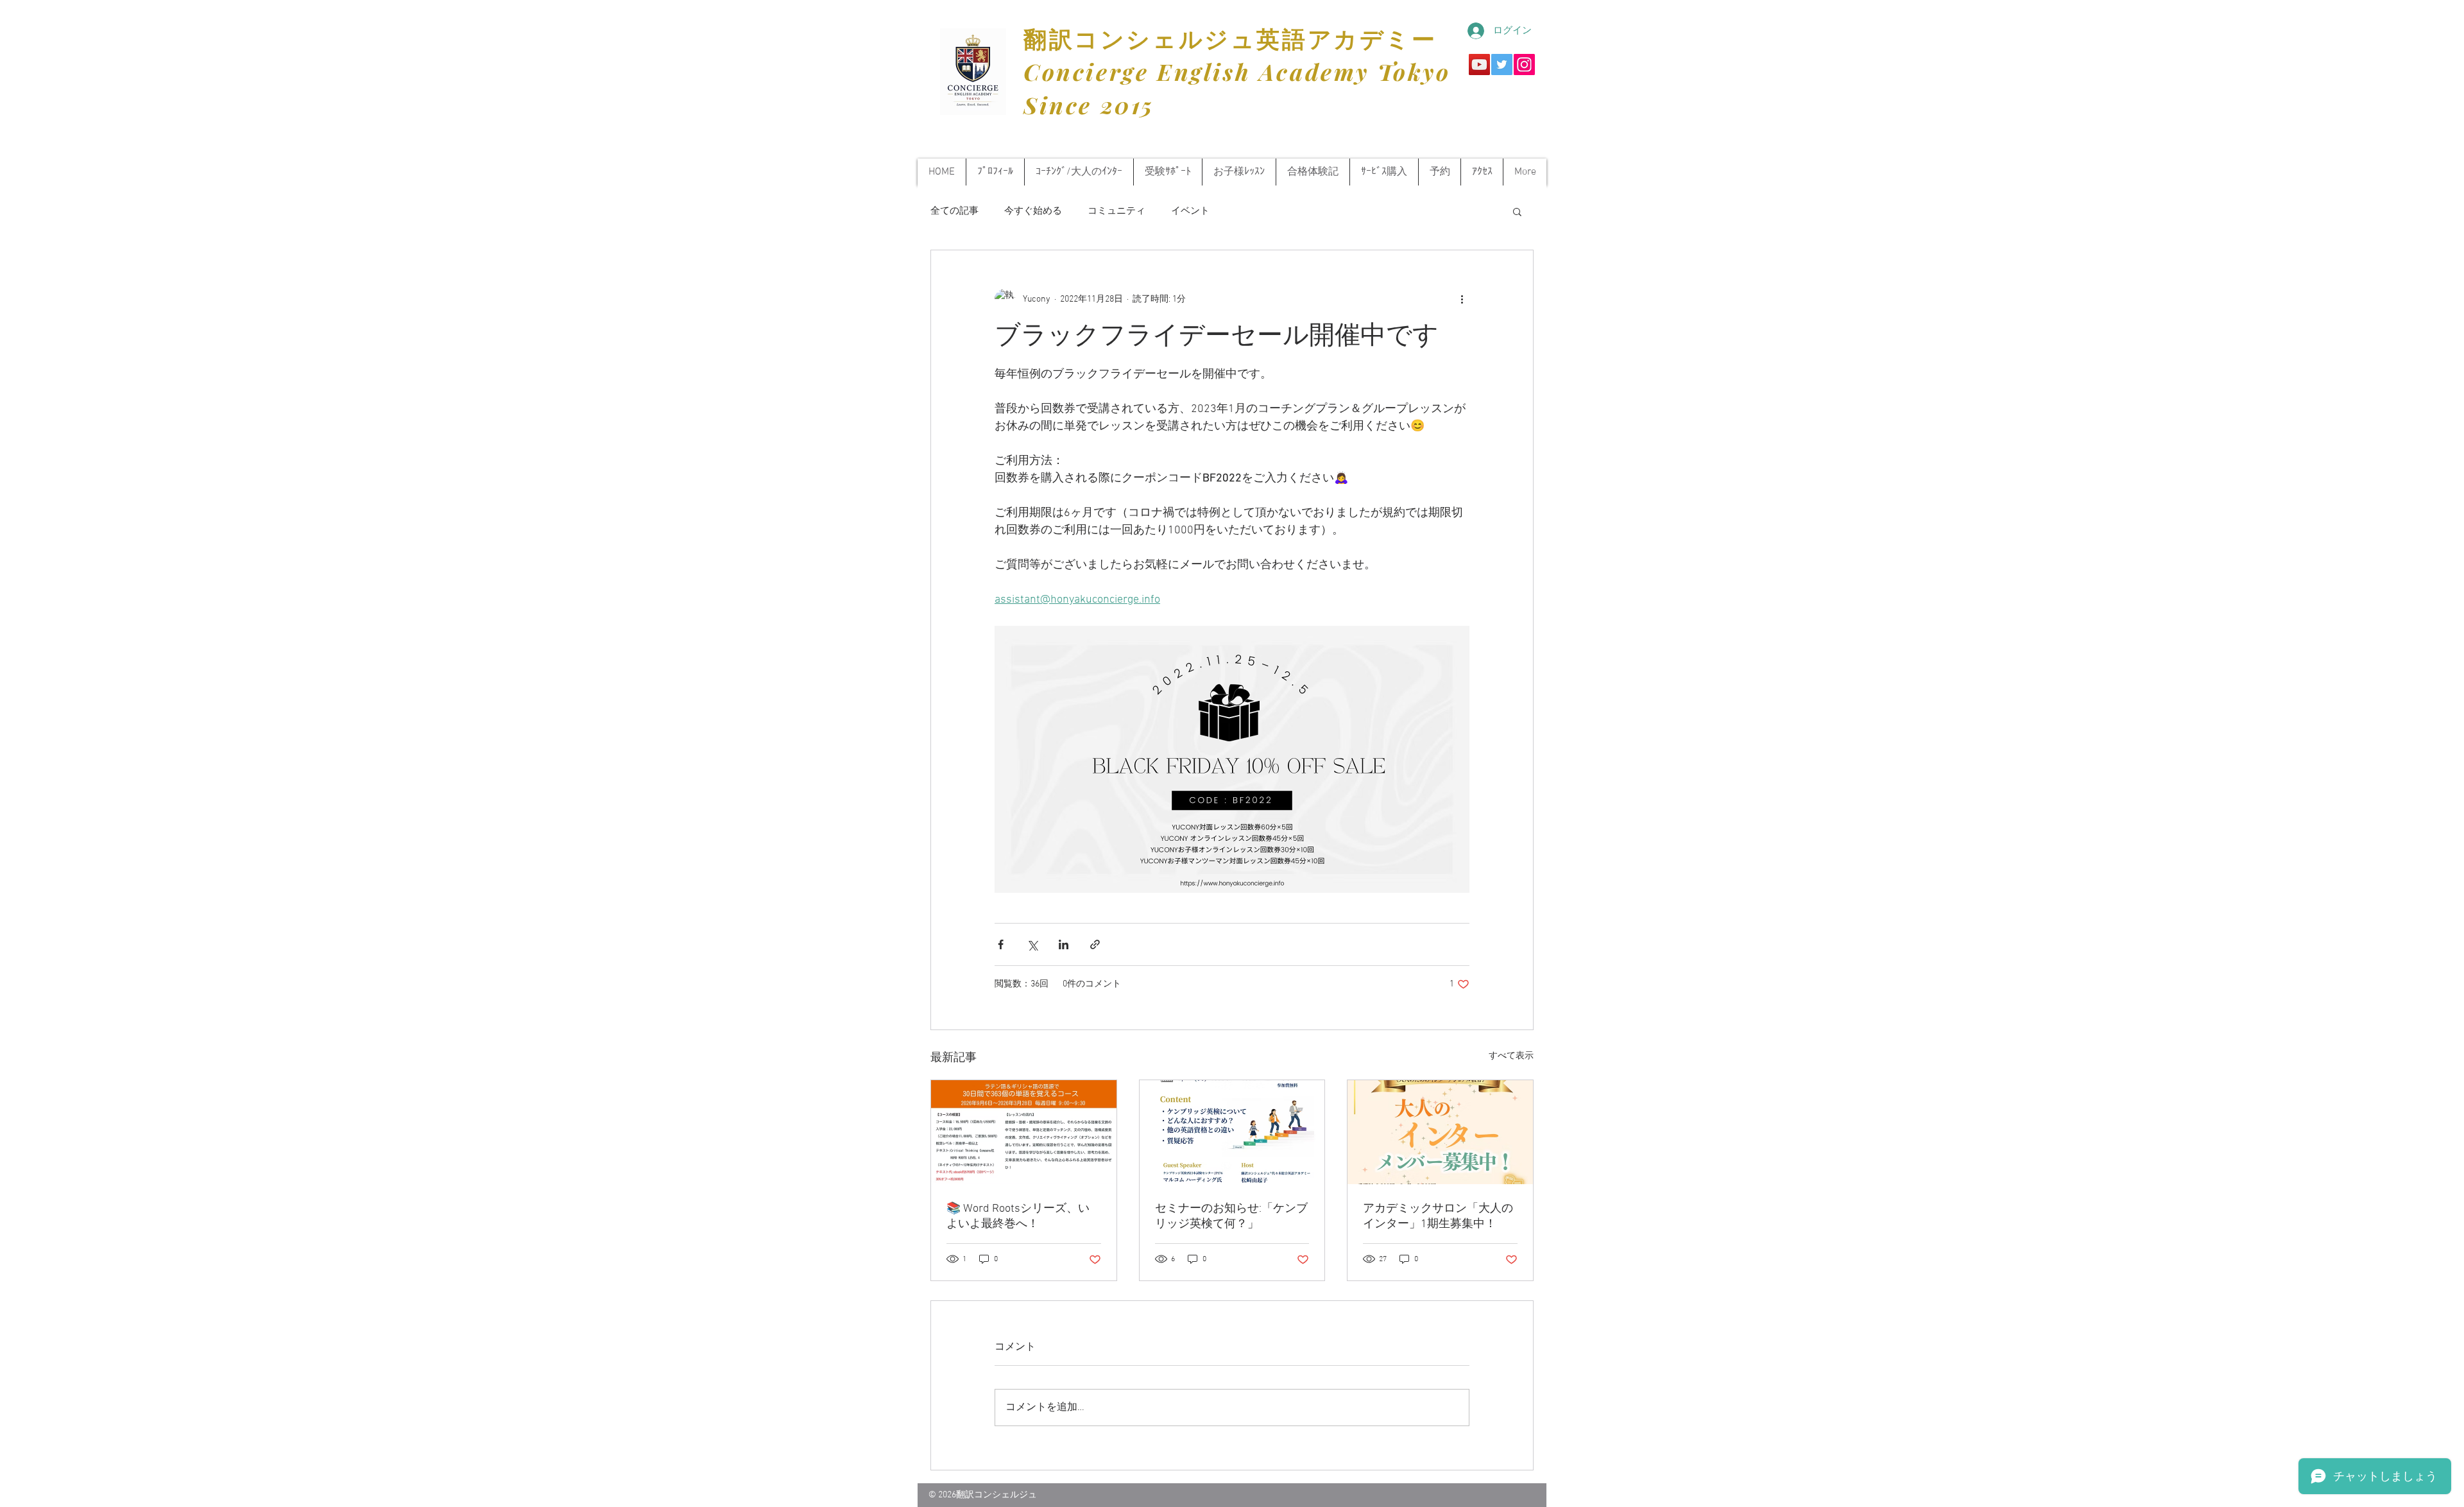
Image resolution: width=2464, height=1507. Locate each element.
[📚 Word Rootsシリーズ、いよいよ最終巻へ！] (1024, 1132)
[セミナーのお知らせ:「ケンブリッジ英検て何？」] (1232, 1132)
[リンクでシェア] (1095, 944)
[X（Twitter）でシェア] (1032, 944)
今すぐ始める (1033, 211)
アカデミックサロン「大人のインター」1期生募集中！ (1438, 1217)
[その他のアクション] (1462, 299)
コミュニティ (1116, 211)
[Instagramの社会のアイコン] (1524, 65)
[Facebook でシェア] (1001, 944)
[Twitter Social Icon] (1502, 65)
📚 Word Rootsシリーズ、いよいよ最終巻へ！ (1018, 1217)
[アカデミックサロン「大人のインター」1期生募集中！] (1440, 1132)
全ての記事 (954, 211)
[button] (1517, 211)
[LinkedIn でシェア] (1064, 944)
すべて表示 (1511, 1056)
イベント (1190, 211)
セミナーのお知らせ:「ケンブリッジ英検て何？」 (1231, 1217)
